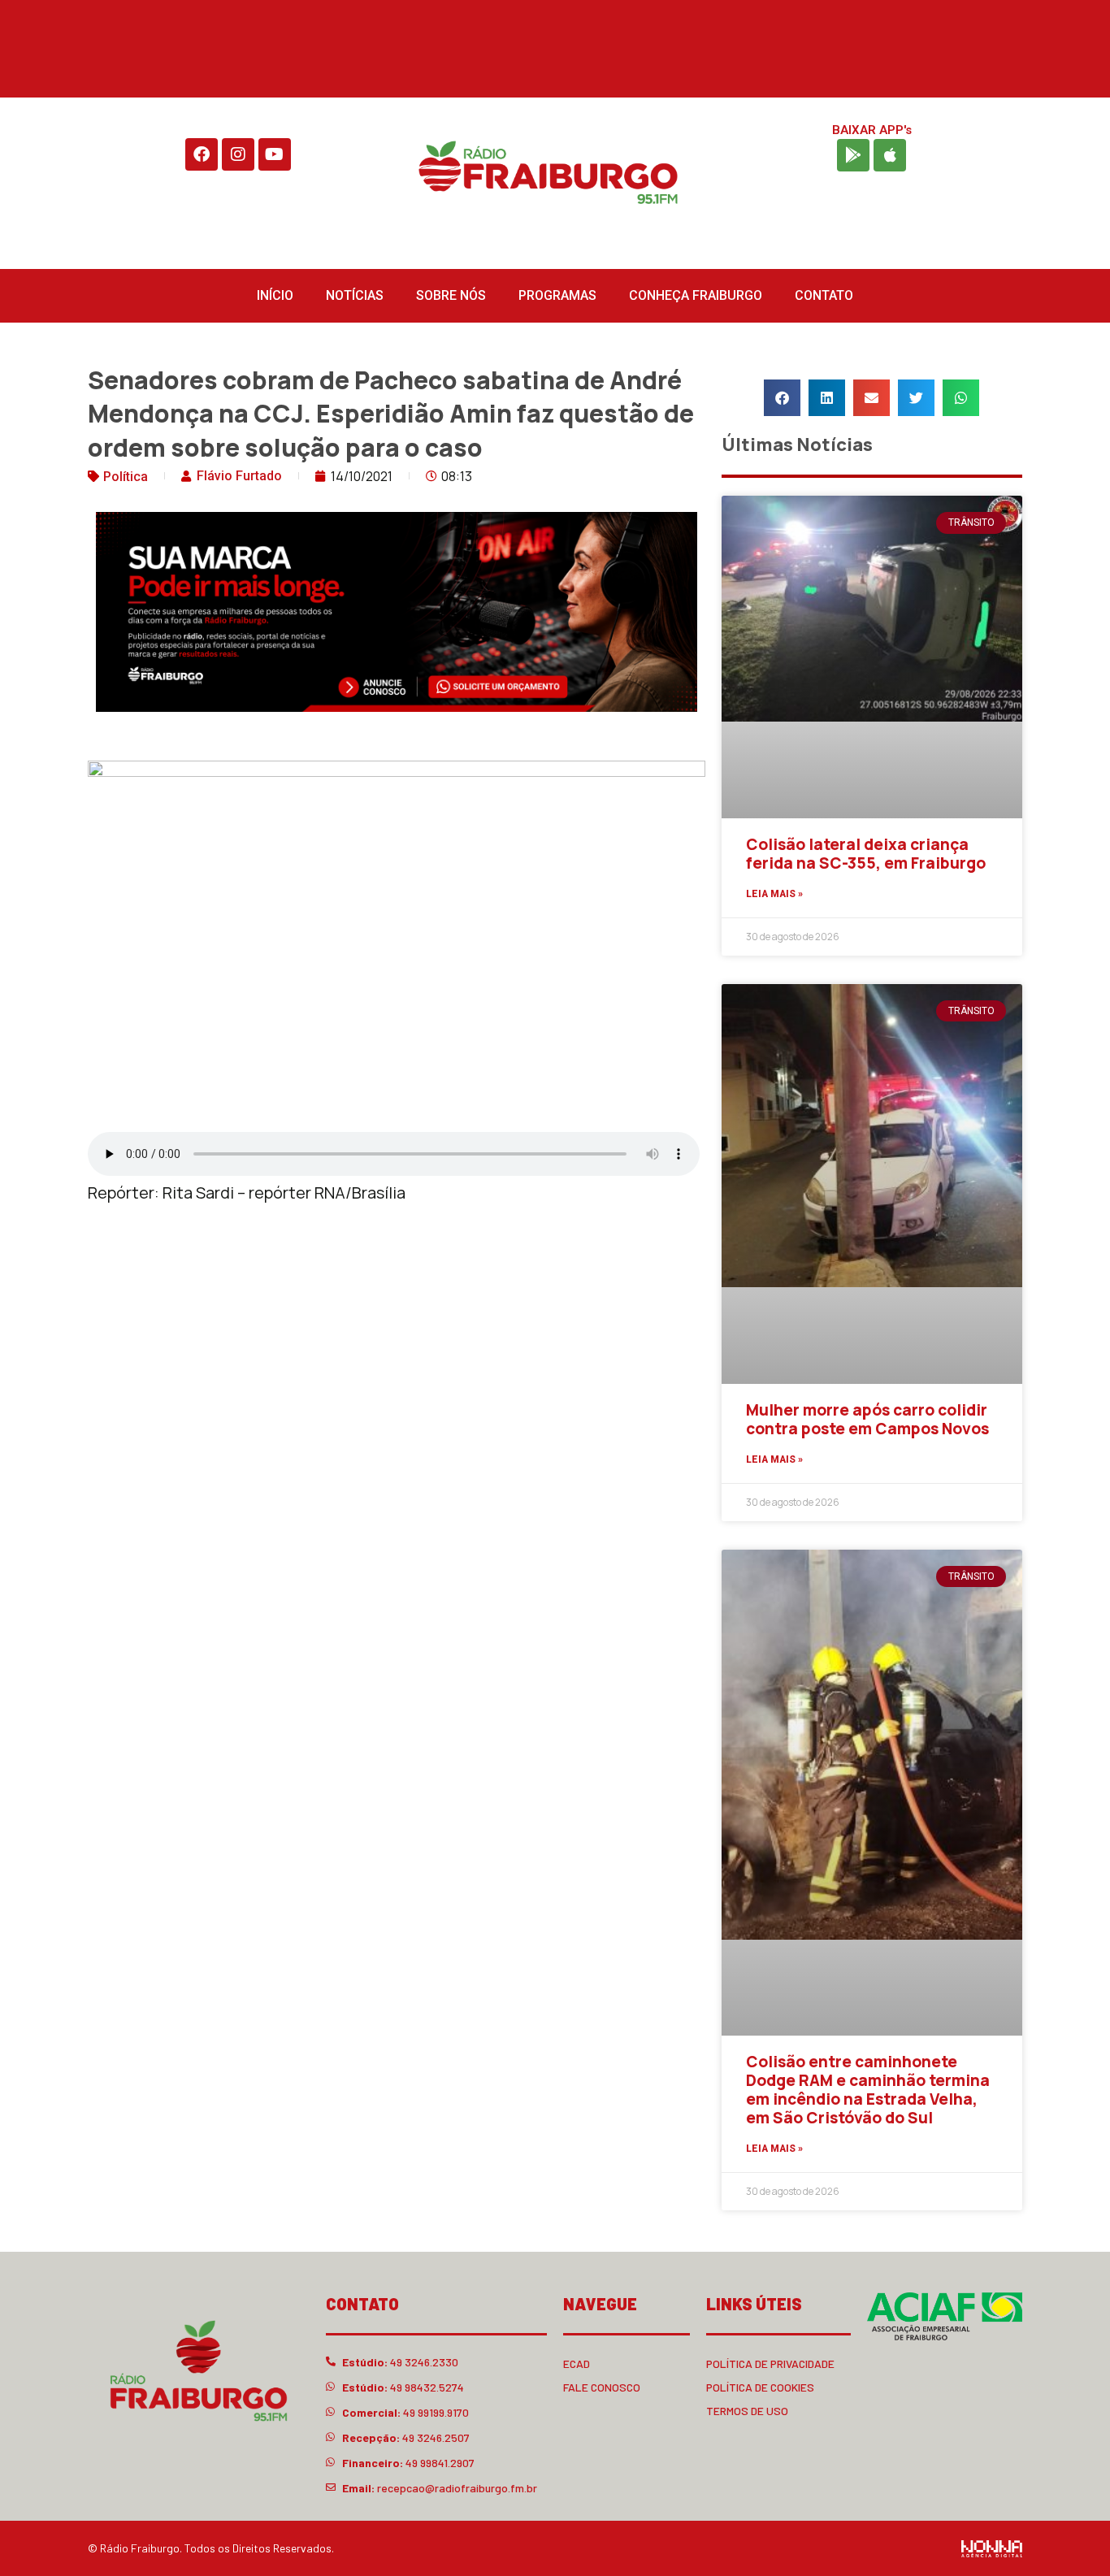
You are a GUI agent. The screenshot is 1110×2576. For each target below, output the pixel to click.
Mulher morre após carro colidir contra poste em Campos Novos (867, 1419)
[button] (782, 398)
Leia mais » (774, 894)
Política (126, 477)
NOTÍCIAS (355, 295)
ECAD (577, 2364)
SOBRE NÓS (451, 295)
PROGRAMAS (557, 295)
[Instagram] (238, 154)
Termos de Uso (747, 2411)
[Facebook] (202, 154)
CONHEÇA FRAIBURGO (696, 295)
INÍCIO (275, 295)
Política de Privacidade (770, 2364)
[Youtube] (275, 154)
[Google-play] (853, 155)
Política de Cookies (760, 2387)
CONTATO (824, 295)
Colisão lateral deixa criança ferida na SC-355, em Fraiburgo (866, 854)
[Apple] (890, 155)
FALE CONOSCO (602, 2387)
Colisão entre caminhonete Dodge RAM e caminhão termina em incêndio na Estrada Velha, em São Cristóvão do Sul (868, 2089)
